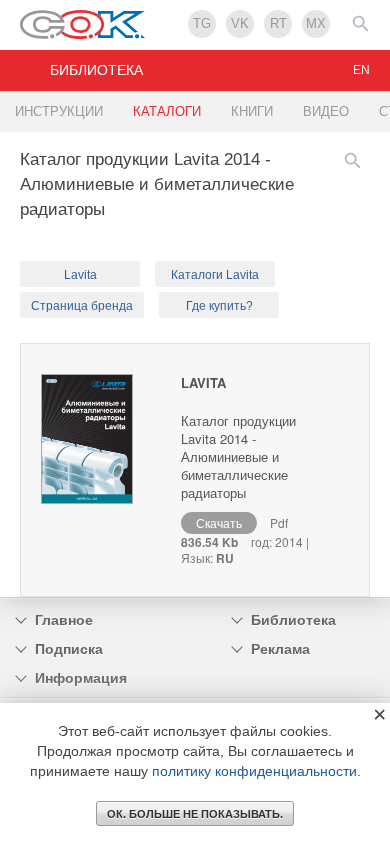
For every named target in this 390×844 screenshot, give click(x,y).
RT (278, 23)
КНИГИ (252, 111)
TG (202, 23)
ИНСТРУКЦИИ (59, 111)
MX (316, 23)
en (361, 70)
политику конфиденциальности (254, 771)
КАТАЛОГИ (167, 111)
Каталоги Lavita (215, 275)
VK (240, 23)
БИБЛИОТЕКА (96, 70)
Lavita (80, 275)
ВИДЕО (326, 111)
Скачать (219, 522)
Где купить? (219, 306)
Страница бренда (82, 306)
